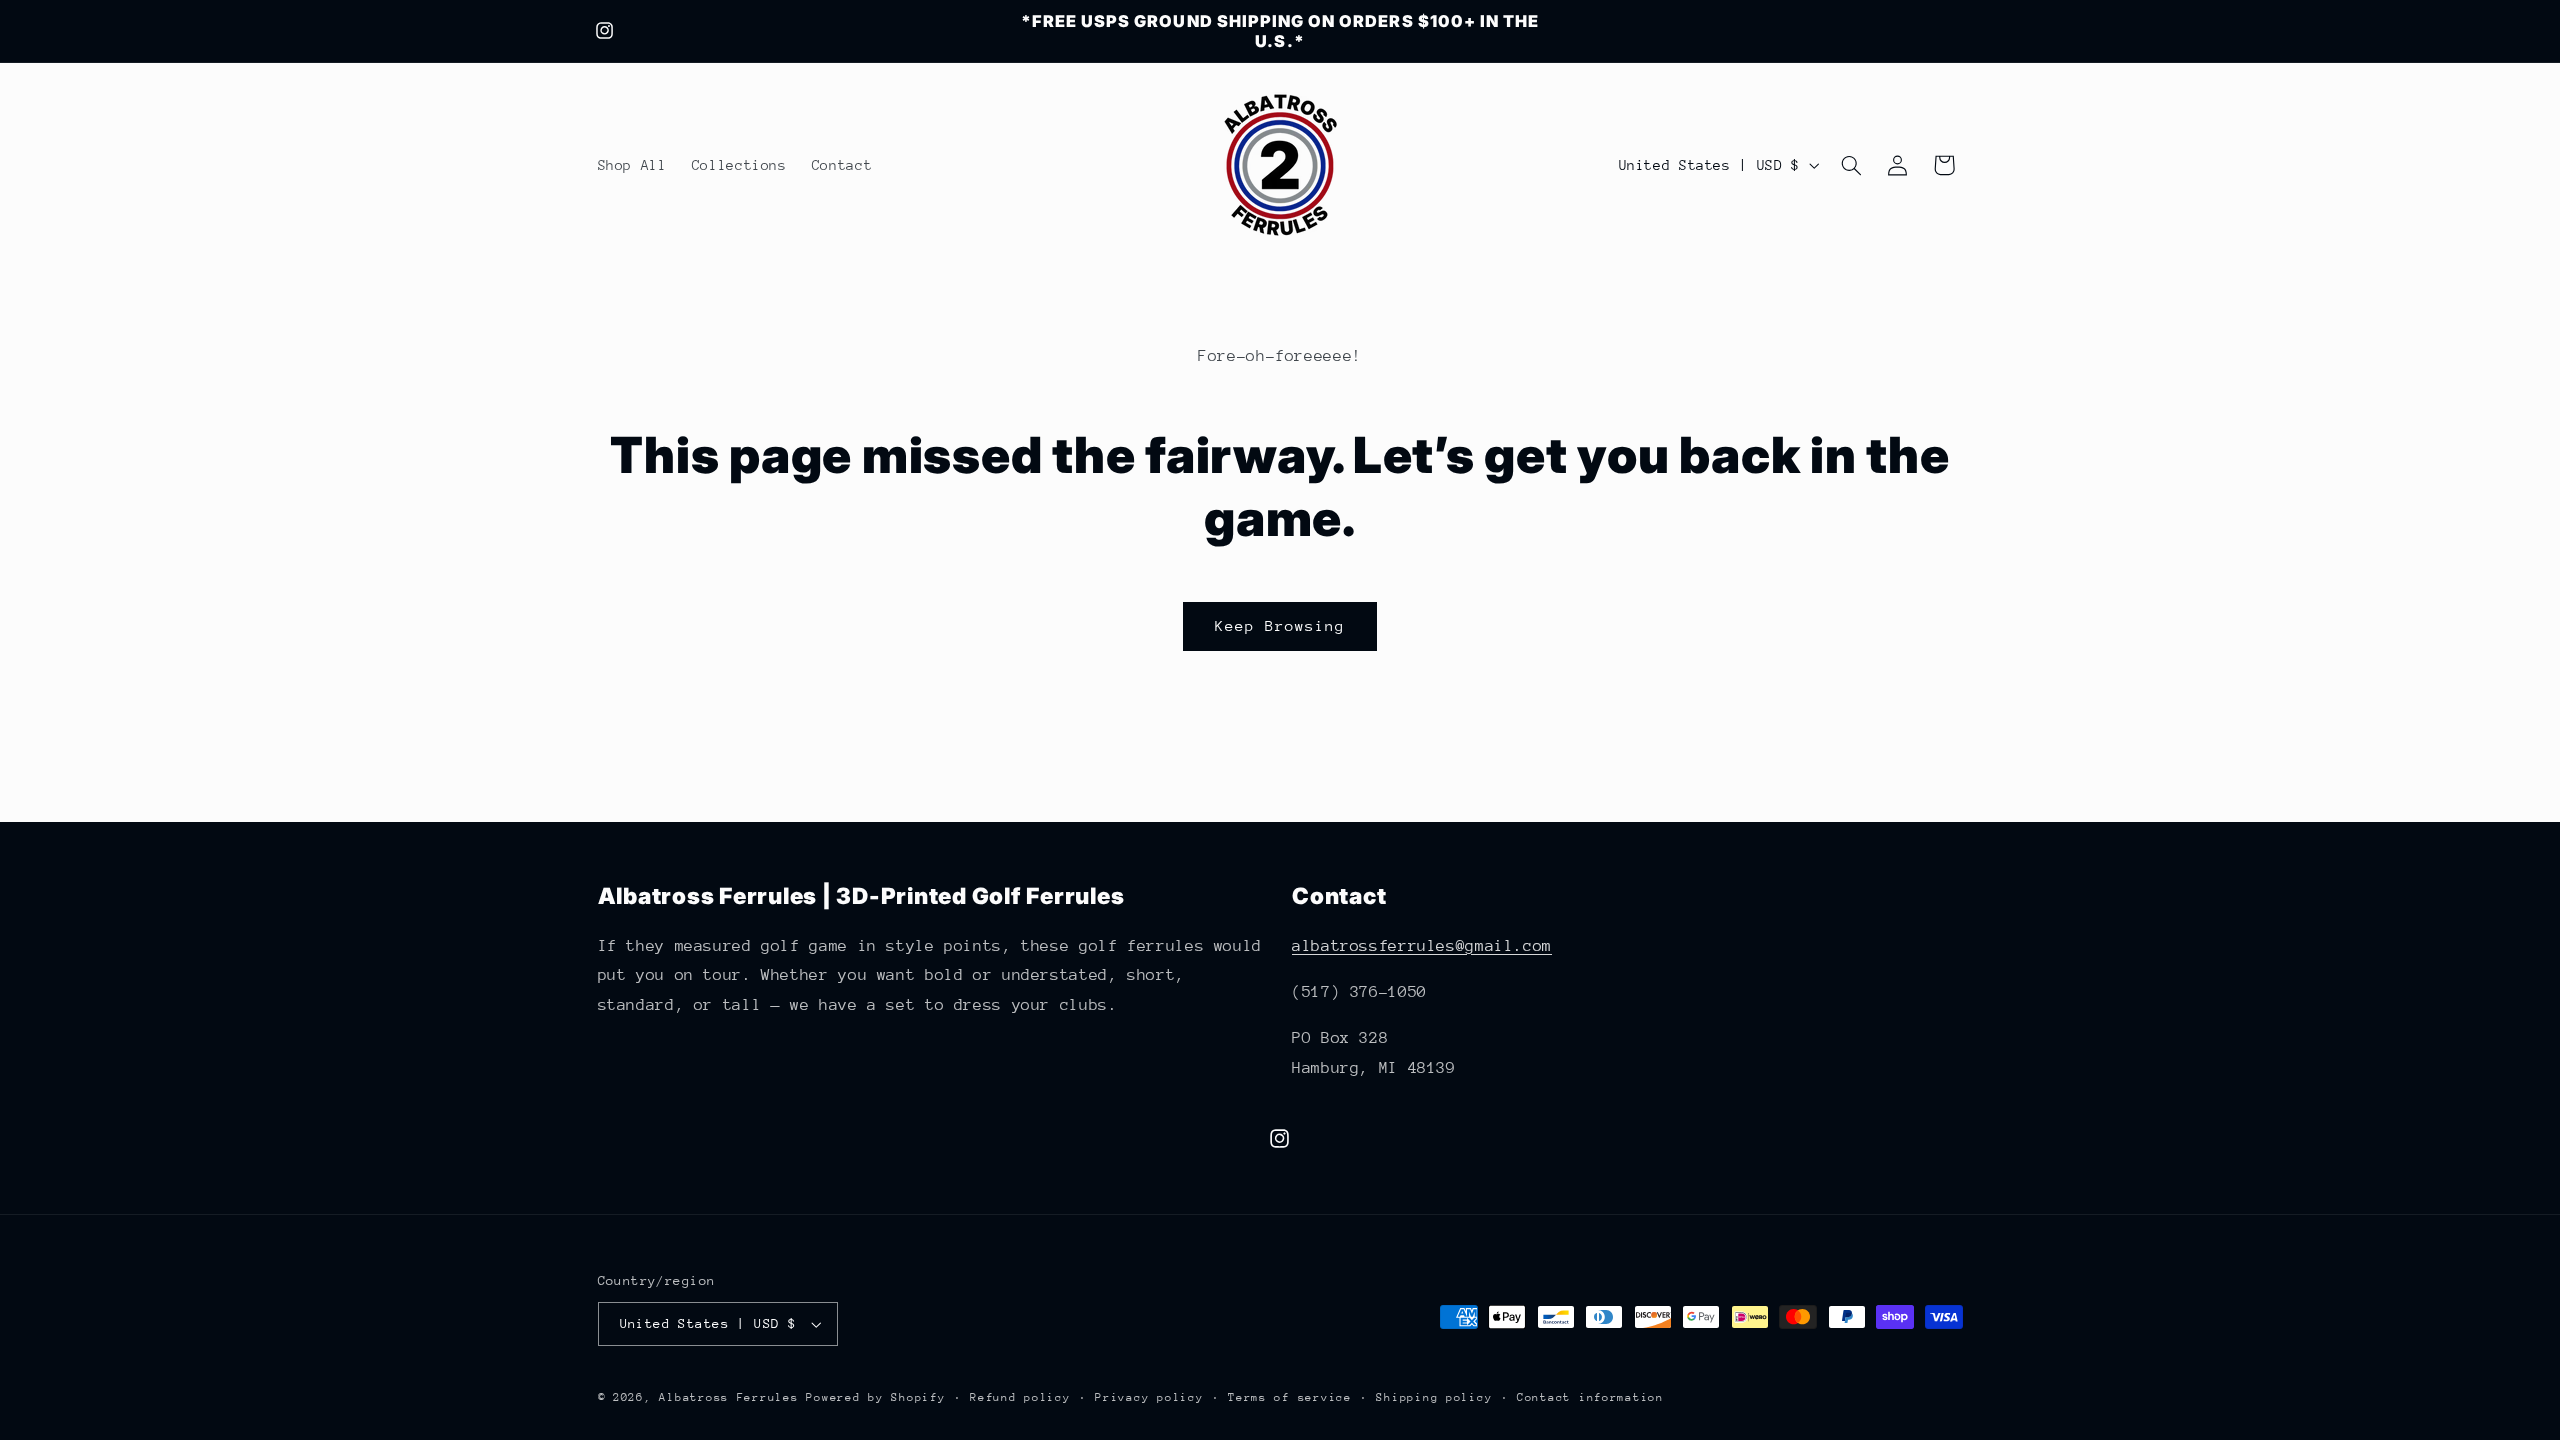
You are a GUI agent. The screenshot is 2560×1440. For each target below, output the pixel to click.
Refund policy (1020, 1397)
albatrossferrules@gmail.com (1422, 946)
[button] (1851, 165)
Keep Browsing (1280, 625)
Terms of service (1290, 1397)
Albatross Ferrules (728, 1397)
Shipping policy (1434, 1397)
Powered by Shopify (875, 1397)
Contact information (1590, 1397)
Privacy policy (1149, 1397)
